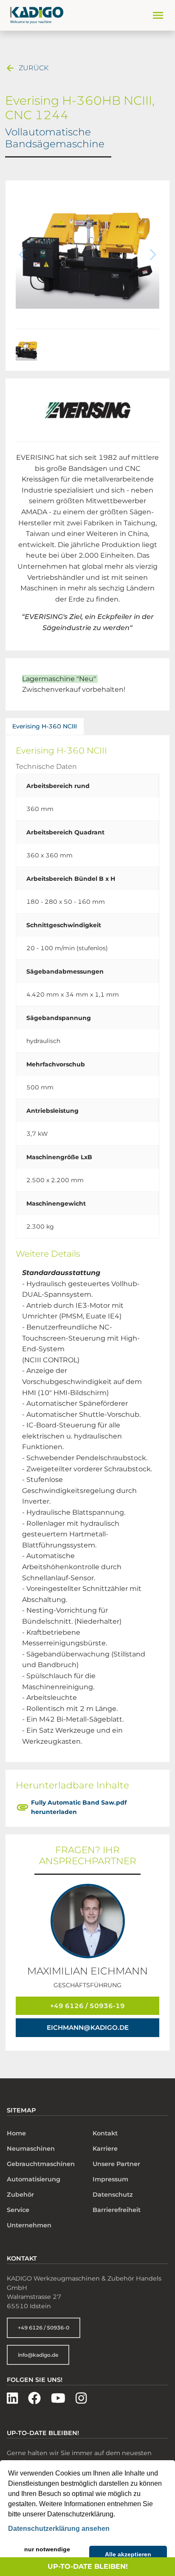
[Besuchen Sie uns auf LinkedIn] (12, 2398)
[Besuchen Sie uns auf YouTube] (58, 2398)
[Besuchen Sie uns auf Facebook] (34, 2398)
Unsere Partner (116, 2164)
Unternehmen (29, 2225)
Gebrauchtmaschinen (41, 2164)
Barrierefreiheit (117, 2210)
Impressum (110, 2179)
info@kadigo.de (38, 2355)
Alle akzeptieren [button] (128, 2554)
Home (16, 2133)
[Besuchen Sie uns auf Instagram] (81, 2398)
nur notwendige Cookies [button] (47, 2554)
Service (18, 2210)
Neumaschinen (31, 2149)
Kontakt (105, 2133)
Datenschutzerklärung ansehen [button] (59, 2529)
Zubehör (20, 2195)
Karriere (105, 2149)
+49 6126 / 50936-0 (44, 2328)
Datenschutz (113, 2195)
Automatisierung (34, 2179)
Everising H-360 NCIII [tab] (45, 726)
